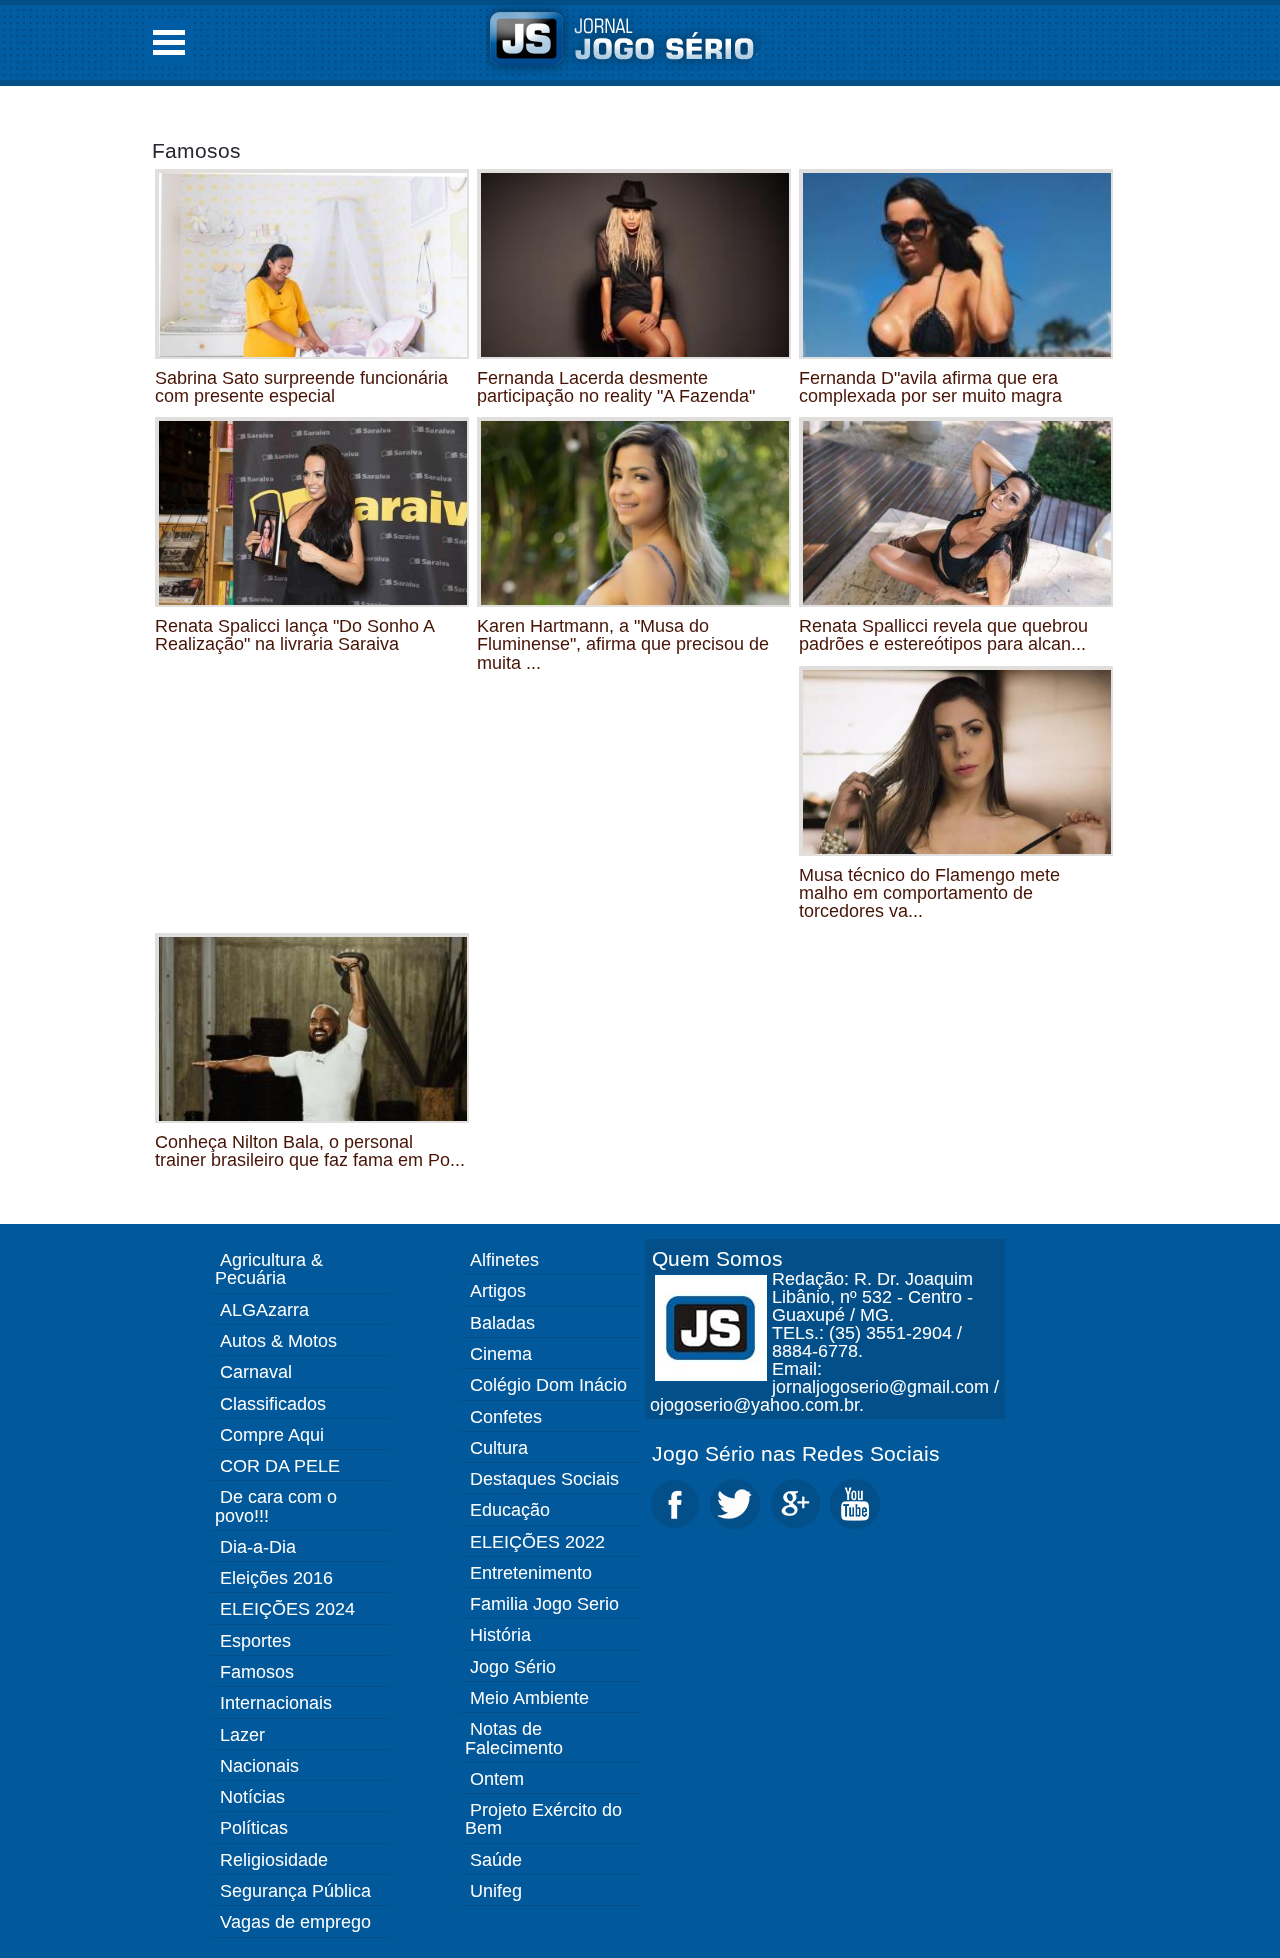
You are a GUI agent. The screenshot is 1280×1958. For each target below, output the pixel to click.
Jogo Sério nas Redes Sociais (796, 1453)
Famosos (196, 150)
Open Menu (169, 42)
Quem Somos (717, 1258)
